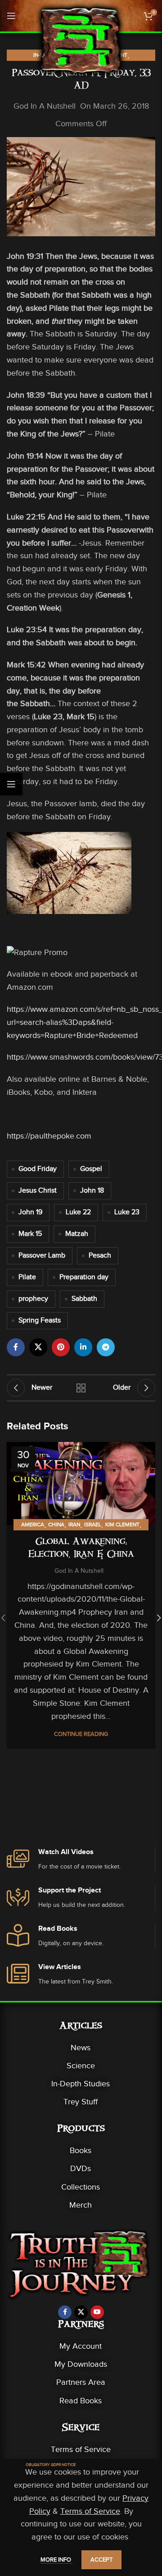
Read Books (81, 2401)
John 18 (92, 1190)
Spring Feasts (40, 1320)
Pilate (27, 1277)
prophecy (33, 1299)
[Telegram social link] (106, 1347)
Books (81, 2150)
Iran (74, 1524)
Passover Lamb (42, 1255)
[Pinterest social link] (61, 1347)
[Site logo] (81, 40)
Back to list (81, 1388)
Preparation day (84, 1277)
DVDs (81, 2168)
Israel (93, 1524)
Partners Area (81, 2382)
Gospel (91, 1169)
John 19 (30, 1212)
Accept (101, 2560)
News (81, 2048)
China (56, 1524)
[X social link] (38, 1347)
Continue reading (81, 1734)
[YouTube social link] (97, 2312)
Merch (81, 2205)
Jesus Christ (38, 1190)
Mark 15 (30, 1234)
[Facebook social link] (16, 1347)
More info (56, 2560)
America (33, 1524)
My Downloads (81, 2364)
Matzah (77, 1234)
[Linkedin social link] (83, 1347)
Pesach (100, 1255)
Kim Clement (122, 1524)
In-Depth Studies (81, 2084)
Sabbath (84, 1299)
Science (81, 2066)
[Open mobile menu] (11, 16)
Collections (81, 2187)
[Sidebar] (11, 784)
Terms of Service (81, 2449)
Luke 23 (127, 1212)
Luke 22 (78, 1212)
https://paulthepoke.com (49, 1136)
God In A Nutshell (45, 106)
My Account (81, 2346)
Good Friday (38, 1169)
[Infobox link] (81, 1860)
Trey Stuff (81, 2102)
